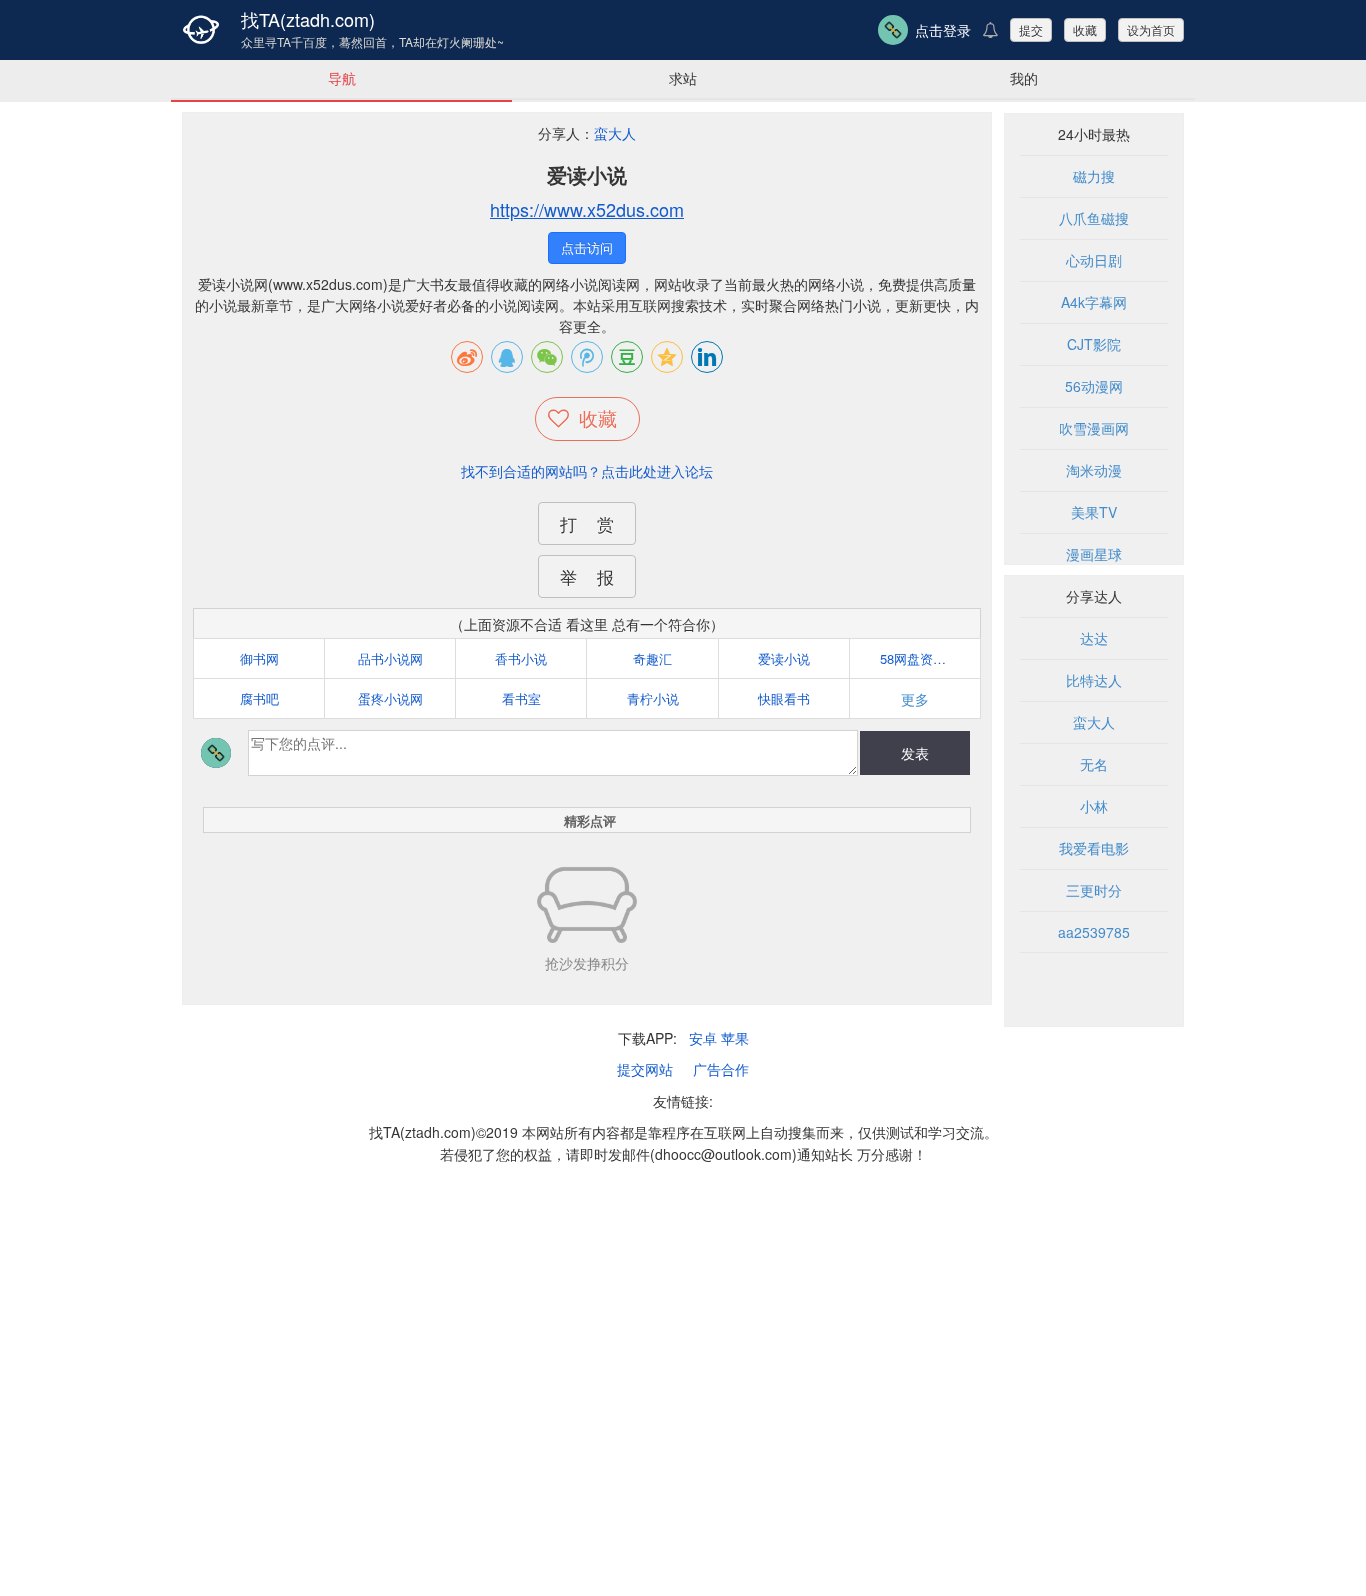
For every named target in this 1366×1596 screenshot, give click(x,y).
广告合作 (721, 1069)
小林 (1094, 806)
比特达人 (1094, 680)
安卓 (703, 1038)
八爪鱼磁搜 (1094, 218)
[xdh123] (201, 30)
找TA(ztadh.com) (308, 19)
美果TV (1094, 512)
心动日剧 (1094, 260)
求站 (683, 78)
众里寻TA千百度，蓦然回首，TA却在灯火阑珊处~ (372, 42)
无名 (1094, 764)
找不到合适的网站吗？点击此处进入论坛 (587, 471)
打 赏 (587, 523)
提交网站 (645, 1069)
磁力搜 (1094, 176)
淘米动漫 (1094, 470)
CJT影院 (1094, 344)
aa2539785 (1094, 932)
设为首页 (1151, 29)
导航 (342, 78)
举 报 (587, 576)
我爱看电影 (1094, 848)
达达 (1094, 638)
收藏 (1085, 29)
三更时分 (1094, 890)
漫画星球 (1094, 554)
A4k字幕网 (1094, 302)
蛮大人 (615, 133)
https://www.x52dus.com (587, 209)
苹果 (735, 1038)
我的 (1024, 78)
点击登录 (943, 30)
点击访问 (587, 247)
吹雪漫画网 (1094, 428)
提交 (1031, 29)
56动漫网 (1094, 386)
